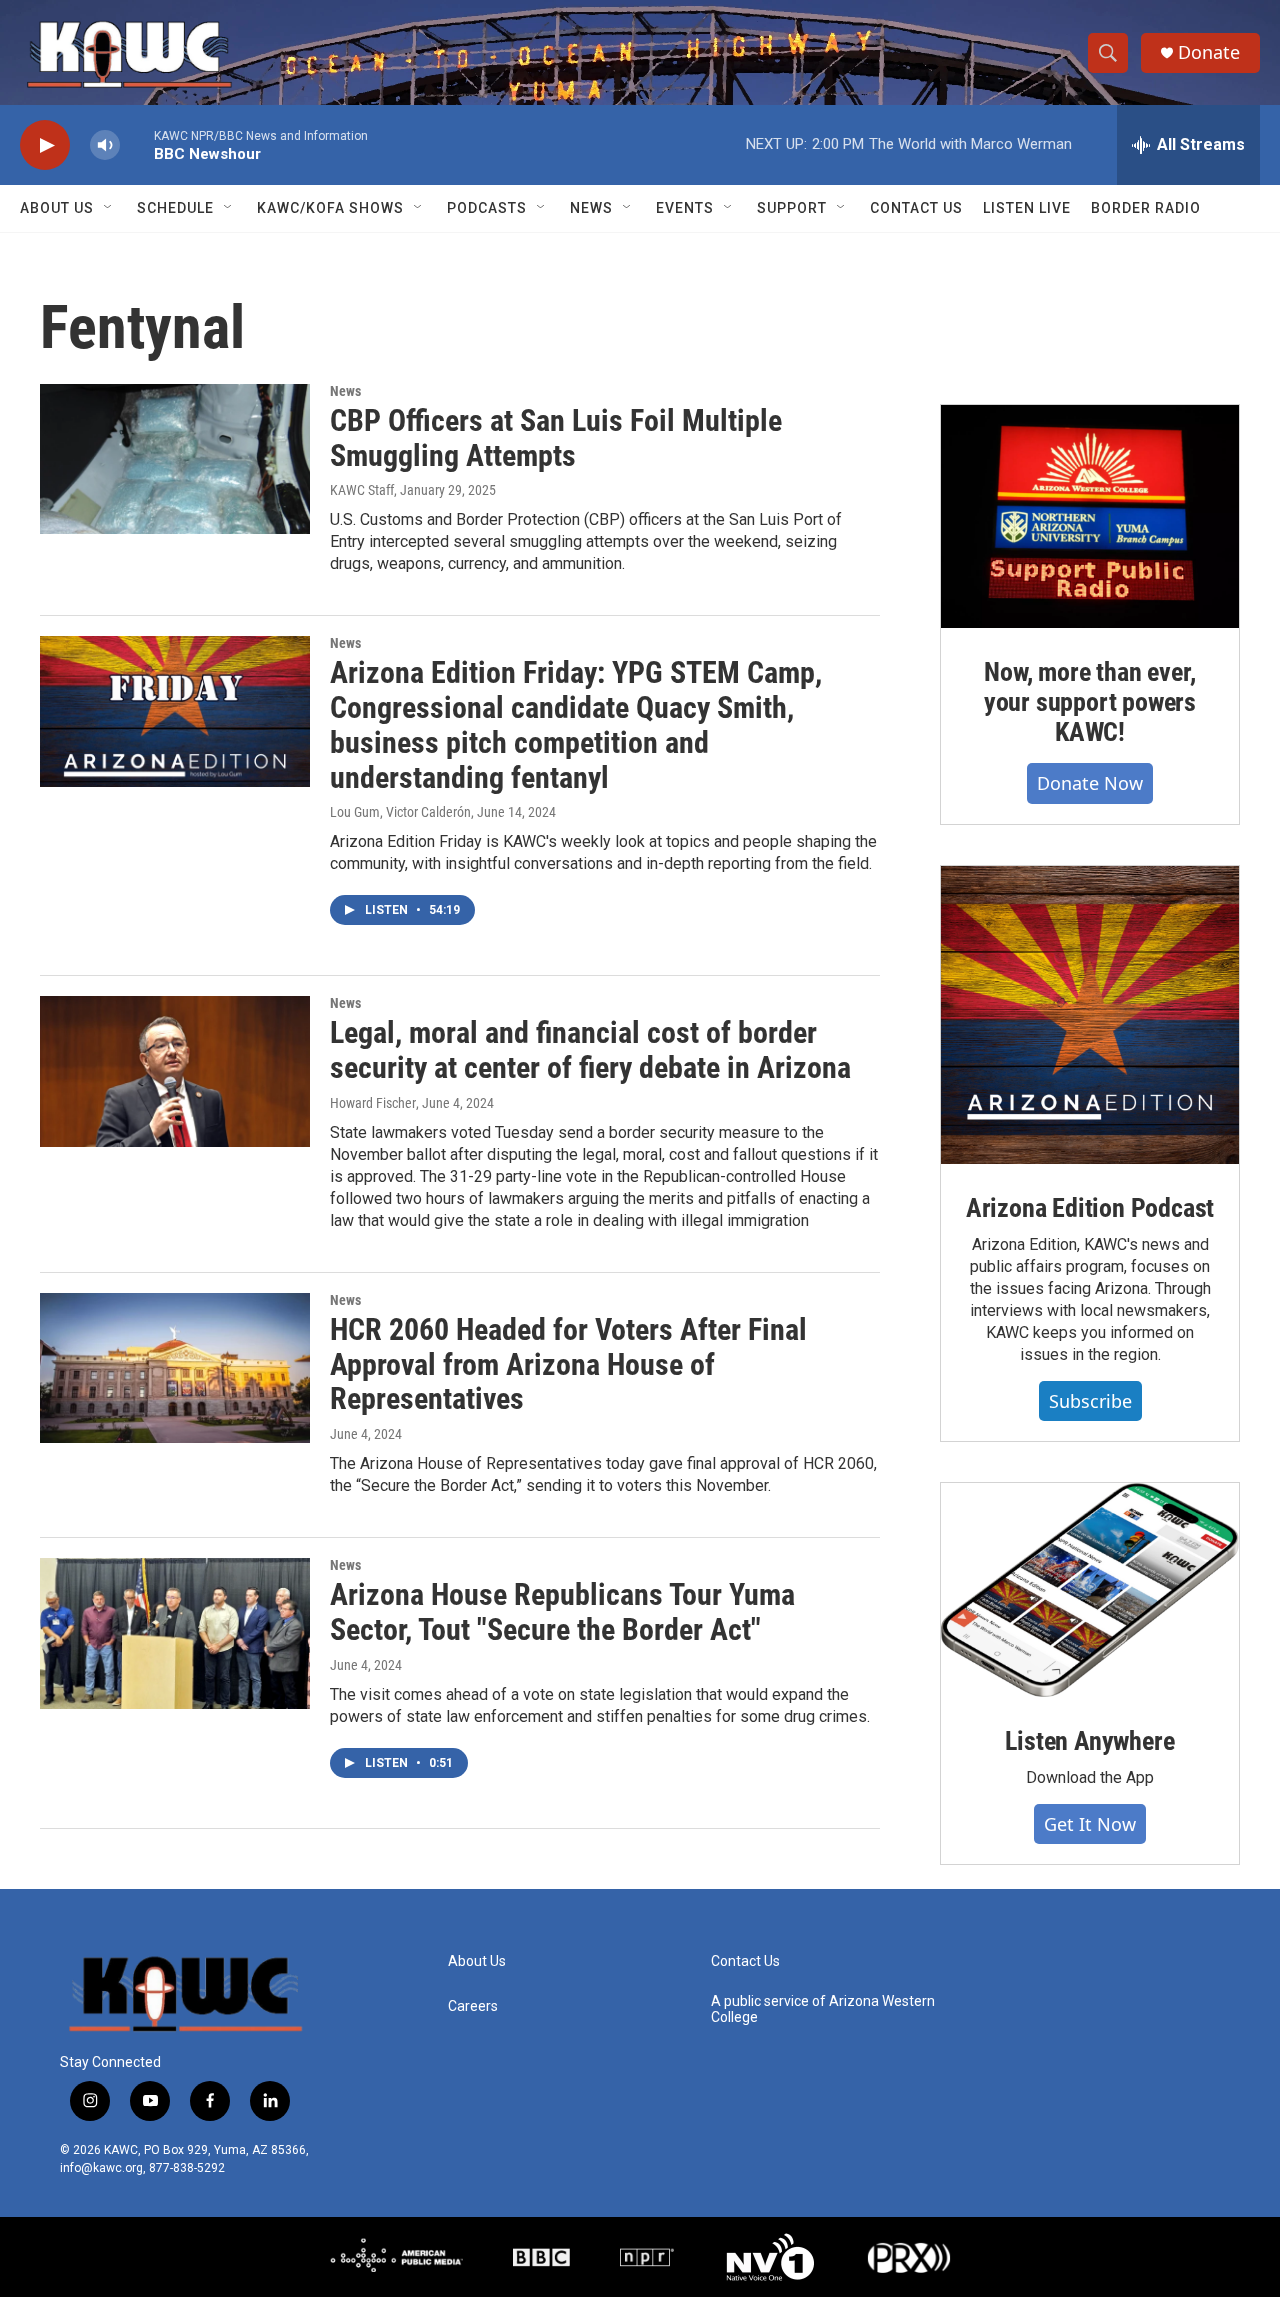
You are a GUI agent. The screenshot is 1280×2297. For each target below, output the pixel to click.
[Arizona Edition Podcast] (1090, 1015)
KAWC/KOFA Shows (330, 208)
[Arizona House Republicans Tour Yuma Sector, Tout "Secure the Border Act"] (175, 1633)
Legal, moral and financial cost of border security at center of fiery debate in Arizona (590, 1050)
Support (792, 208)
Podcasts (487, 208)
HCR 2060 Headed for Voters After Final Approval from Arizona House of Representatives (568, 1364)
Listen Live (1027, 208)
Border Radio (1146, 208)
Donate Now (1090, 783)
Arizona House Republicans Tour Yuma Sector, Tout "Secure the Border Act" (562, 1612)
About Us (57, 208)
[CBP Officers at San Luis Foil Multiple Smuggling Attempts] (175, 459)
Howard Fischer (373, 1103)
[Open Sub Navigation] (109, 208)
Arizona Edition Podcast (1090, 1208)
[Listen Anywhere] (1090, 1590)
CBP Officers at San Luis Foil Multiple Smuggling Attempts (556, 438)
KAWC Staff (362, 490)
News (591, 208)
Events (685, 208)
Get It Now (1090, 1824)
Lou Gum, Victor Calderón (400, 812)
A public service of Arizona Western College (823, 2009)
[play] (45, 145)
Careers (473, 2006)
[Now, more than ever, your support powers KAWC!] (1090, 517)
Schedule (175, 208)
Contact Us (916, 208)
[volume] (105, 145)
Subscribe (1090, 1401)
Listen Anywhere (1089, 1741)
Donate (1209, 52)
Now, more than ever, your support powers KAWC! (1090, 702)
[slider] (137, 144)
